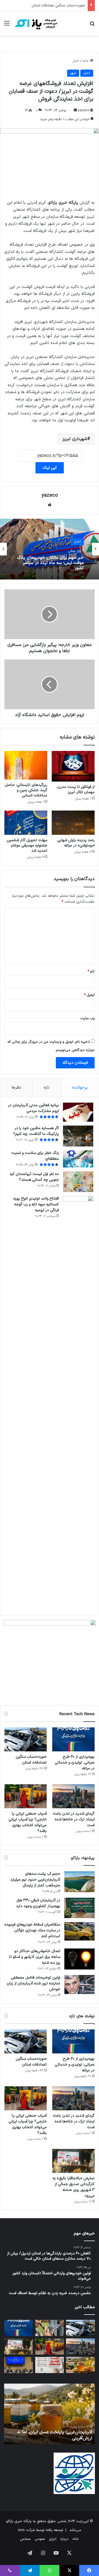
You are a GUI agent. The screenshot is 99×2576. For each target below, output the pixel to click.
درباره (64, 2539)
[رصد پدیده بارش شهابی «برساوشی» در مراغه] (73, 823)
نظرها (16, 1088)
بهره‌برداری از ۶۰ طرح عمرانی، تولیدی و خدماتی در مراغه (75, 1763)
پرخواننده (80, 1088)
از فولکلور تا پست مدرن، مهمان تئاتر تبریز (75, 790)
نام (91, 971)
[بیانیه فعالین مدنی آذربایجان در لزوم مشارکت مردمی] (78, 1112)
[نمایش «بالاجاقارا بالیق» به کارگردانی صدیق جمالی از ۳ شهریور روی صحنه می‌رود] (73, 2161)
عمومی (40, 2539)
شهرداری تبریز (75, 439)
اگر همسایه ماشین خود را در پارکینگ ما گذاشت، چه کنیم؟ (36, 1131)
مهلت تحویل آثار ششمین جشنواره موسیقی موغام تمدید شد (27, 845)
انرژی (53, 2539)
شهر (73, 73)
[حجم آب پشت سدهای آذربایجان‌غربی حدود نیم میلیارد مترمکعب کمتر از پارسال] (79, 1882)
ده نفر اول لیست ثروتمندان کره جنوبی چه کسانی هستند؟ (34, 1177)
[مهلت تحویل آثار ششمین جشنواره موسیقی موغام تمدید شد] (26, 823)
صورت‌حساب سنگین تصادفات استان (58, 6)
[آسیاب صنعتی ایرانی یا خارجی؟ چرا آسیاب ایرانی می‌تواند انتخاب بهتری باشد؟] (26, 1796)
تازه (47, 1088)
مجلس (25, 2539)
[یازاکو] (36, 23)
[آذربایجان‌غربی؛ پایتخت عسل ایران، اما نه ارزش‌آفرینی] (80, 2365)
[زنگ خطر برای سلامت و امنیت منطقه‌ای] (78, 1159)
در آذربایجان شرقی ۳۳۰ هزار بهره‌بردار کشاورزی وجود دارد (38, 1903)
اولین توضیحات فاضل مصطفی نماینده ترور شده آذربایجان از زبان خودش (33, 1983)
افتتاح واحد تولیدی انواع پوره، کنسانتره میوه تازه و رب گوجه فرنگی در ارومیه (36, 1204)
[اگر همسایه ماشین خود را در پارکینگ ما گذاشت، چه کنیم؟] (78, 1136)
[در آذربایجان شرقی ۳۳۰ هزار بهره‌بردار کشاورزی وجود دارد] (79, 1908)
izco (21, 2530)
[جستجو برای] (92, 26)
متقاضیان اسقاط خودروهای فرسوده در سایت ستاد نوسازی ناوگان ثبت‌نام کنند (32, 1930)
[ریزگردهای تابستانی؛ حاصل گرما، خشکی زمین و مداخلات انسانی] (26, 765)
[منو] (7, 26)
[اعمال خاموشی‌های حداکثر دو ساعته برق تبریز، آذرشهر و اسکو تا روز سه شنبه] (79, 1959)
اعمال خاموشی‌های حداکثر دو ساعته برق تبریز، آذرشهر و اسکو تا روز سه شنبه (35, 1957)
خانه (86, 61)
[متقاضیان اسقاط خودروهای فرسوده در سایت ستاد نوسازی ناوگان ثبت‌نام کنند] (79, 1931)
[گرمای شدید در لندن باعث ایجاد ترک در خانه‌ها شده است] (73, 1796)
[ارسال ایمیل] (75, 110)
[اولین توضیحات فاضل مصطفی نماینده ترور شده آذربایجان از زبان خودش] (79, 1985)
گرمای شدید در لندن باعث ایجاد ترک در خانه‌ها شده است (74, 1819)
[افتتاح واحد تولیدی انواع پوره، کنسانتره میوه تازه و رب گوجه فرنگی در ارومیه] (78, 1403)
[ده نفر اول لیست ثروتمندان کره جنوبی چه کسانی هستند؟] (78, 1182)
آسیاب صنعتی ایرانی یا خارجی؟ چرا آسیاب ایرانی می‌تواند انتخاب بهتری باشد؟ (28, 1822)
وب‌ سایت (87, 1018)
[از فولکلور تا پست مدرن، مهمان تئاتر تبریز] (73, 766)
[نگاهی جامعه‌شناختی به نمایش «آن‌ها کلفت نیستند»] (50, 2365)
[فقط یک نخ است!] (50, 2328)
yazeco (84, 110)
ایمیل (89, 995)
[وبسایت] (50, 505)
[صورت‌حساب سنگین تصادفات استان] (26, 1739)
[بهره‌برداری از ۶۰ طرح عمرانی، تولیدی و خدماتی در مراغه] (73, 1739)
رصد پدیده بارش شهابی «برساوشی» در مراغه (76, 843)
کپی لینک (50, 468)
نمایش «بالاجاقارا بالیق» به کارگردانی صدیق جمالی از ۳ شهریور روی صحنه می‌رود (74, 2187)
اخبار (76, 61)
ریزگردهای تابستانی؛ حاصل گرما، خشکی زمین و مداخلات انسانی (26, 790)
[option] (50, 549)
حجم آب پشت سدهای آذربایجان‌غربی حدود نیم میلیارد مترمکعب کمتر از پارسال (35, 1880)
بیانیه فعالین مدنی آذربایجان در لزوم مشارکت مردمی (33, 1108)
